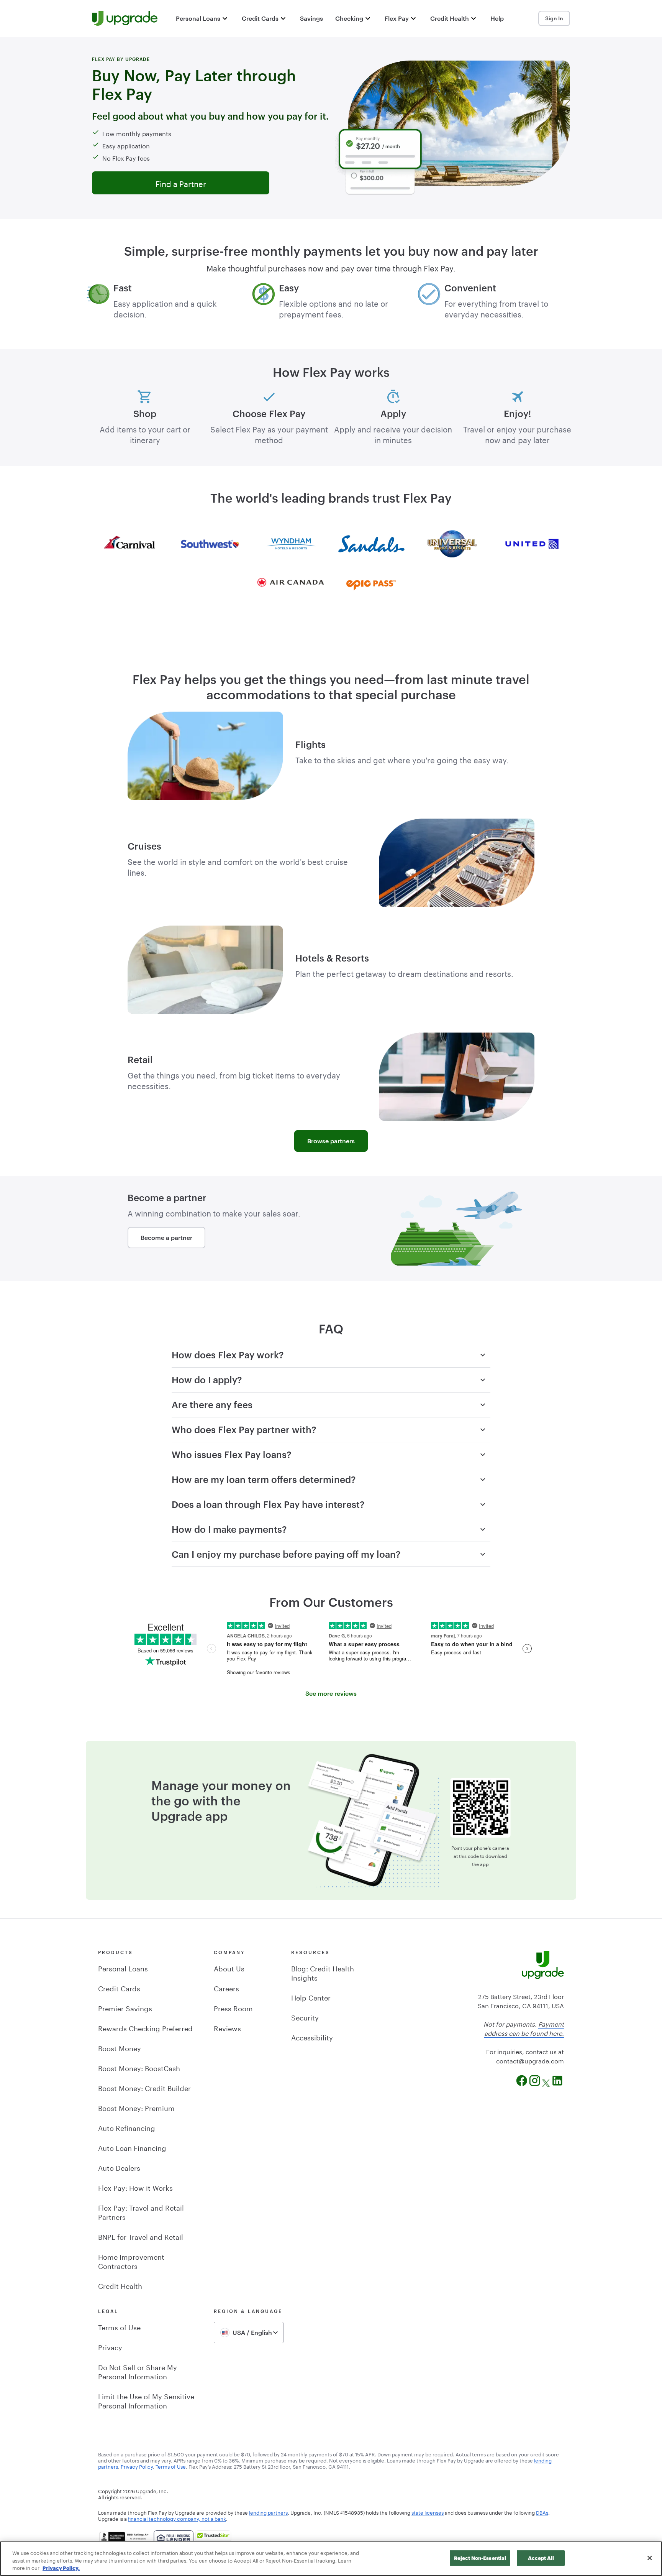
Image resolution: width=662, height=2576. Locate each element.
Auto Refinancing (127, 2127)
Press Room (233, 2007)
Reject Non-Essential (480, 2558)
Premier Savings (125, 2007)
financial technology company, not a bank (177, 2518)
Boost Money (120, 2047)
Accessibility (312, 2037)
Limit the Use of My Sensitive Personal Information (146, 2400)
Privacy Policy (137, 2466)
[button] (203, 18)
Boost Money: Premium (136, 2107)
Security (305, 2017)
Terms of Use (119, 2326)
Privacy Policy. (61, 2568)
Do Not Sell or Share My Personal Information (138, 2371)
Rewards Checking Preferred (145, 2027)
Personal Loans (123, 1968)
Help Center (311, 1997)
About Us (229, 1968)
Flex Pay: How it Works (135, 2187)
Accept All (541, 2558)
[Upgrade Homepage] (125, 18)
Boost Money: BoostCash (139, 2067)
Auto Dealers (119, 2167)
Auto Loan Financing (132, 2147)
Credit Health (120, 2285)
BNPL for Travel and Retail (141, 2236)
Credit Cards (119, 1987)
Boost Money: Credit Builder (144, 2087)
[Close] (650, 2558)
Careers (226, 1987)
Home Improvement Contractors (131, 2260)
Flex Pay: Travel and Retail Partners (141, 2211)
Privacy (110, 2346)
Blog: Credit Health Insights (323, 1972)
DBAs (542, 2512)
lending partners (268, 2512)
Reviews (227, 2027)
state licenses (428, 2512)
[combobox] (249, 2333)
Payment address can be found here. (524, 2028)
